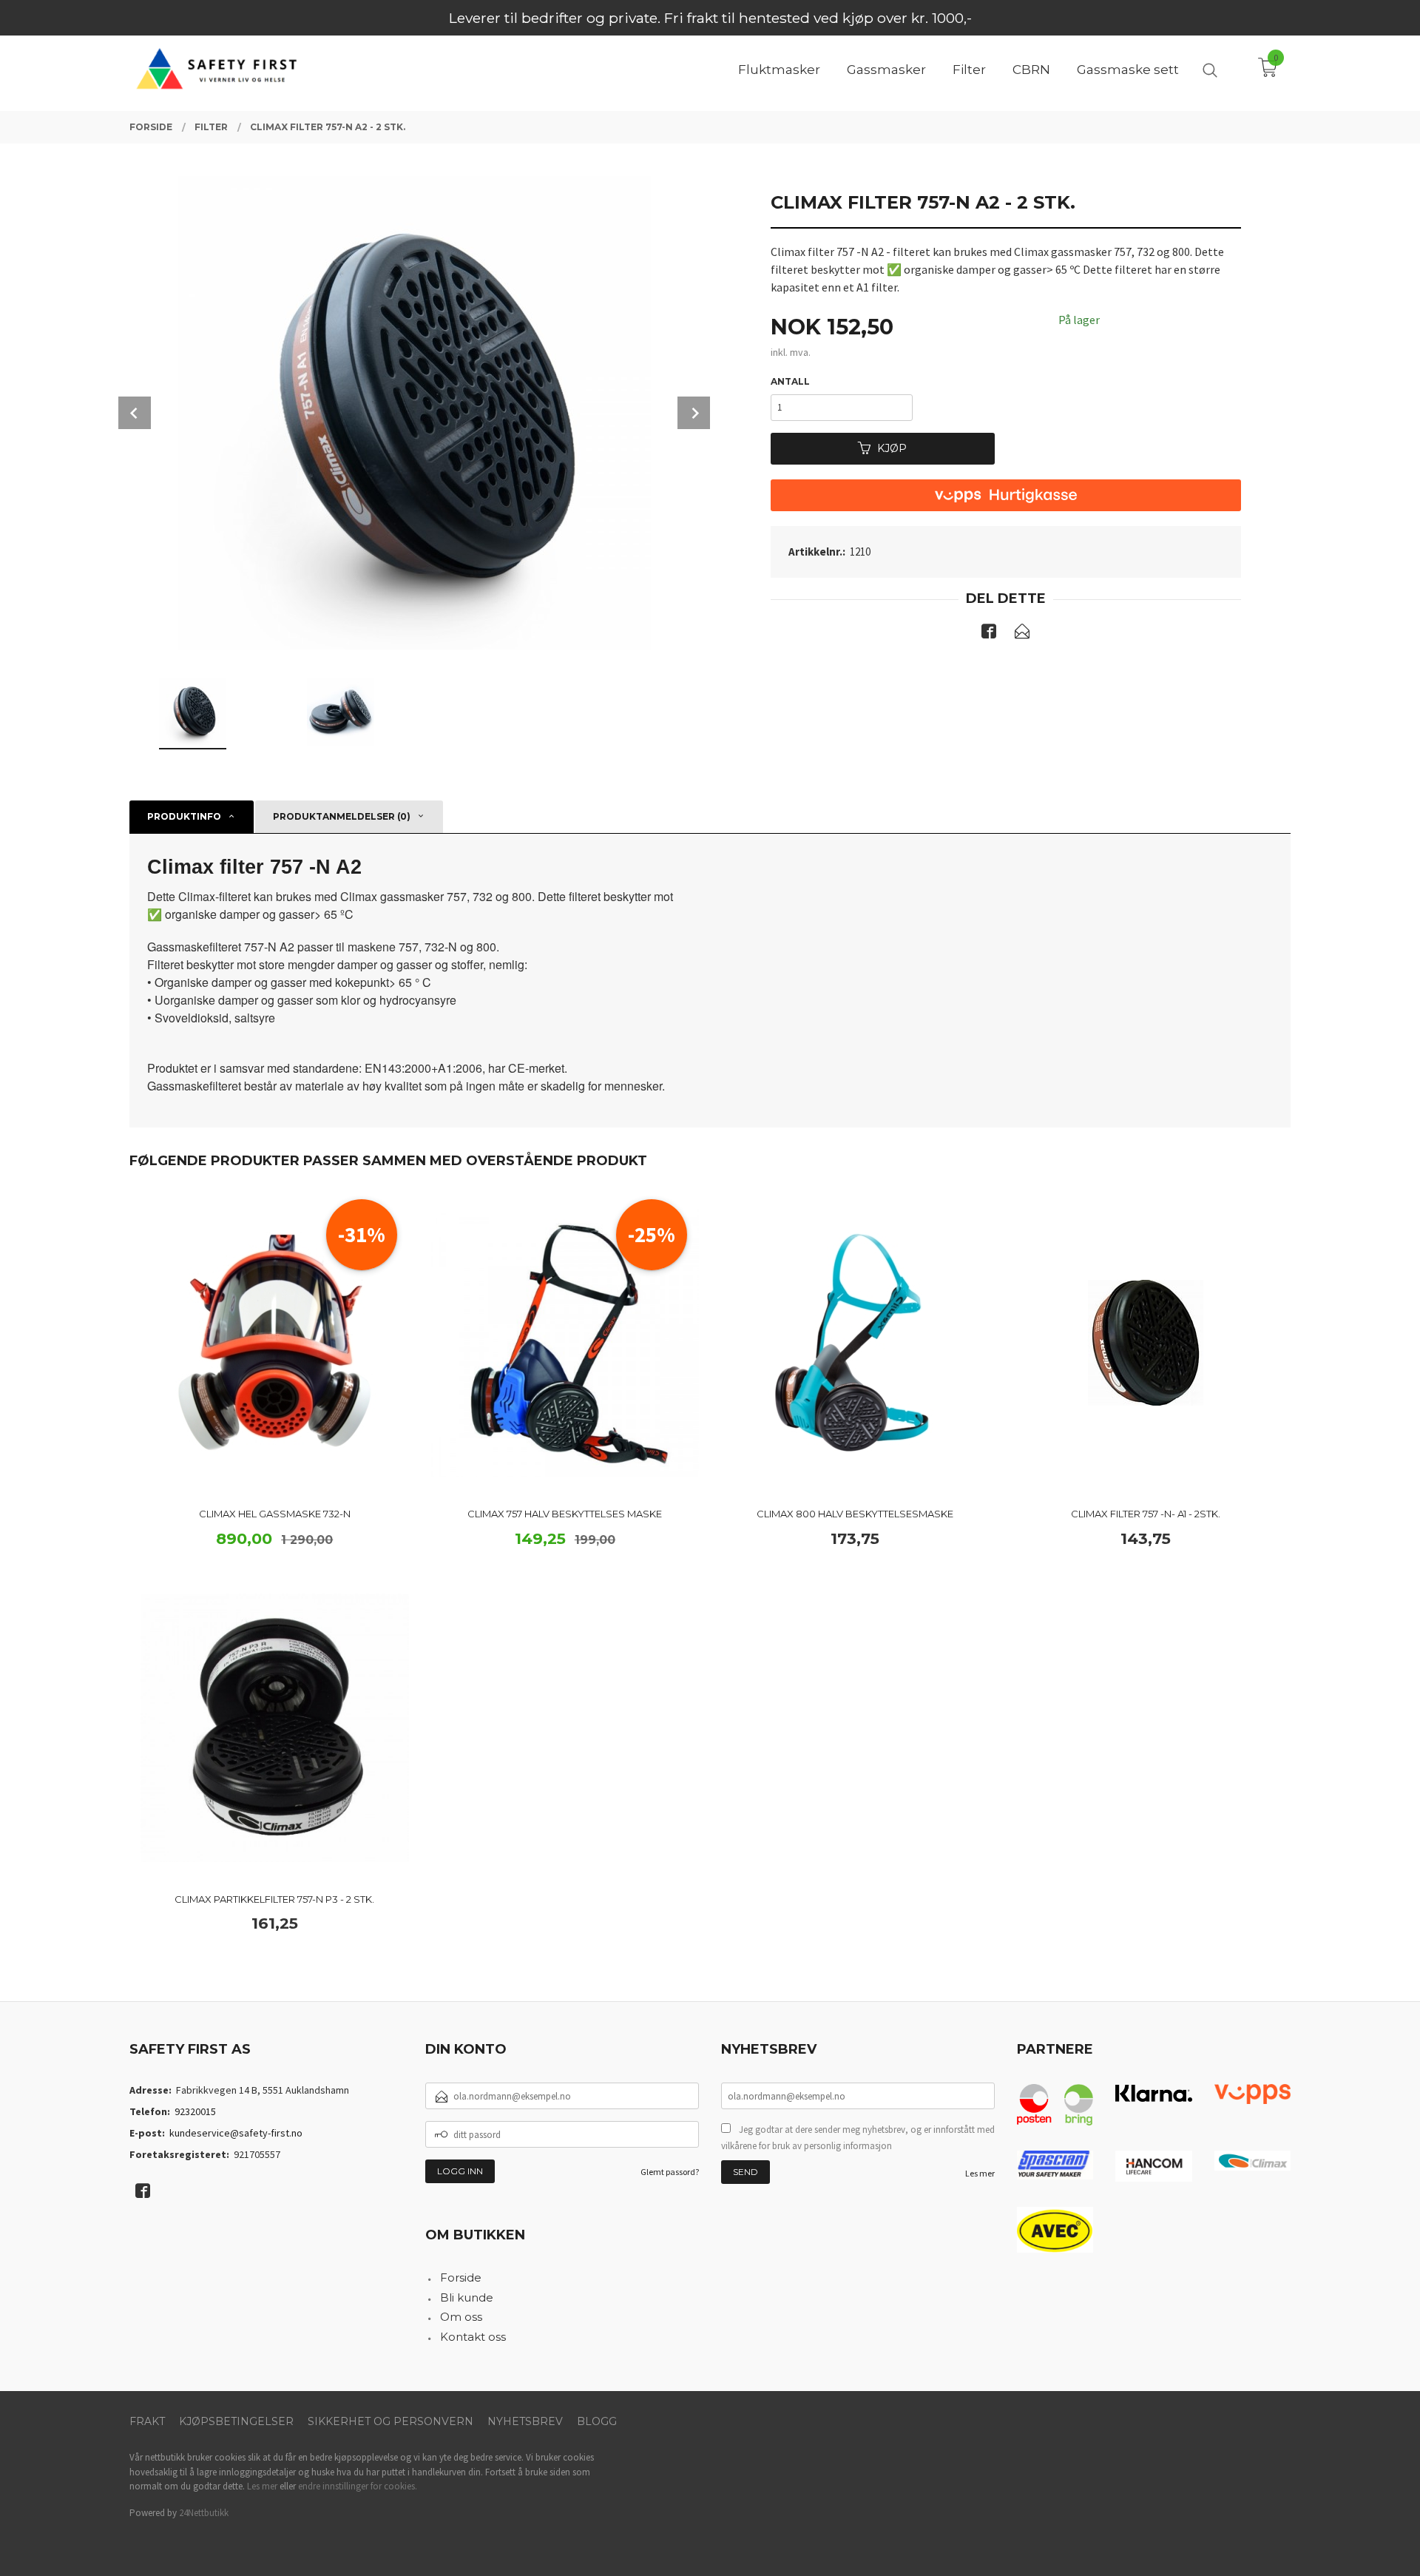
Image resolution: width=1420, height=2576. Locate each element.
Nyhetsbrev (525, 2421)
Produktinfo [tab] (184, 816)
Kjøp (892, 448)
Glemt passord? (670, 2172)
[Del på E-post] (1022, 634)
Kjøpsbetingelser (236, 2421)
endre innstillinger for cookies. (358, 2486)
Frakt (147, 2421)
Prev (135, 413)
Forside (461, 2277)
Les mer (980, 2173)
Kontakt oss (473, 2337)
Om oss (461, 2317)
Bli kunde (467, 2297)
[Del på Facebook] (989, 634)
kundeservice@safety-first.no (236, 2133)
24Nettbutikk (204, 2513)
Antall (790, 381)
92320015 (195, 2111)
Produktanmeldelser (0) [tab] (342, 816)
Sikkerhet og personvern (390, 2421)
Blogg (597, 2421)
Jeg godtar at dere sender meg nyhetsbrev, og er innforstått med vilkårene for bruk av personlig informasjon (858, 2138)
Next (694, 413)
